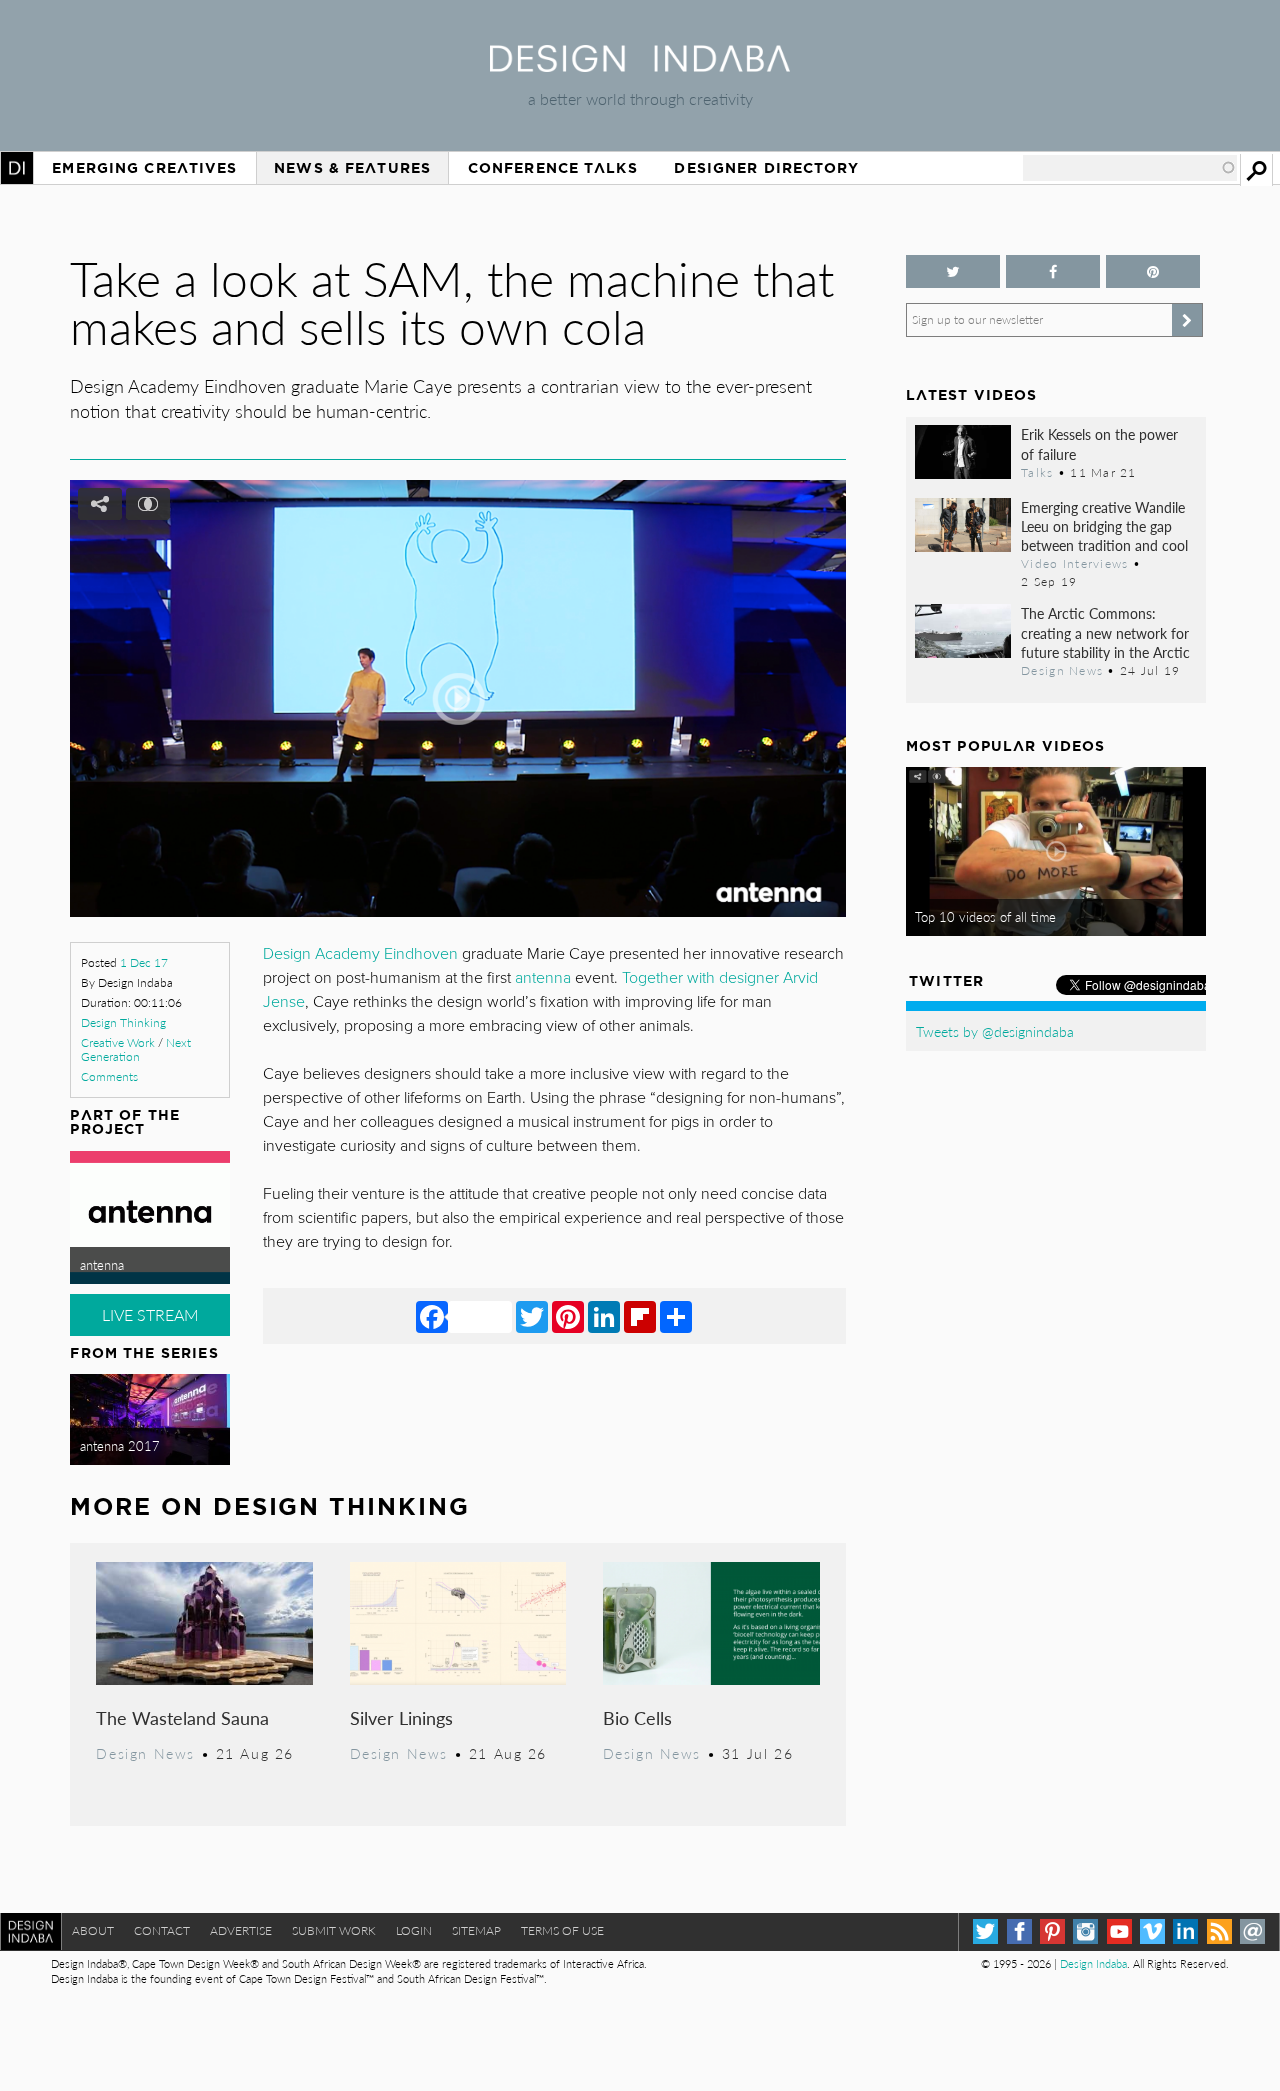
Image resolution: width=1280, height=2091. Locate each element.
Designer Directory (766, 168)
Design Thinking (123, 1022)
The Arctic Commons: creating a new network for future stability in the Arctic (1105, 632)
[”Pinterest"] (1153, 271)
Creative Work (118, 1042)
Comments (109, 1076)
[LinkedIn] (604, 1316)
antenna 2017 (120, 1446)
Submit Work (334, 1930)
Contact (162, 1930)
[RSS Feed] (1219, 1931)
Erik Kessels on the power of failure (1099, 443)
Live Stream (150, 1314)
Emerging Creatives (144, 168)
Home (17, 168)
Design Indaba (1093, 1963)
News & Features (352, 168)
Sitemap (476, 1930)
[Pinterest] (568, 1316)
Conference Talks (553, 168)
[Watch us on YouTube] (1119, 1931)
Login (414, 1930)
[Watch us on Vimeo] (1152, 1931)
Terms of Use (562, 1930)
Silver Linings (401, 1717)
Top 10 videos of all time (985, 917)
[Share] (676, 1316)
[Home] (640, 65)
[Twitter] (532, 1316)
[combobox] (1130, 168)
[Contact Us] (1252, 1931)
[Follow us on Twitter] (953, 271)
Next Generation (136, 1049)
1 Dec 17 (144, 962)
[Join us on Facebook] (1053, 271)
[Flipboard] (640, 1316)
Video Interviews (1074, 563)
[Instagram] (1085, 1931)
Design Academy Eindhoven (360, 954)
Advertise (241, 1930)
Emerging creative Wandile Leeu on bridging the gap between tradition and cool (1104, 526)
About (93, 1930)
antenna (102, 1265)
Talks (1037, 472)
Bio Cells (637, 1717)
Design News (145, 1753)
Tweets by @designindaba (995, 1031)
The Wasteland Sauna (182, 1717)
